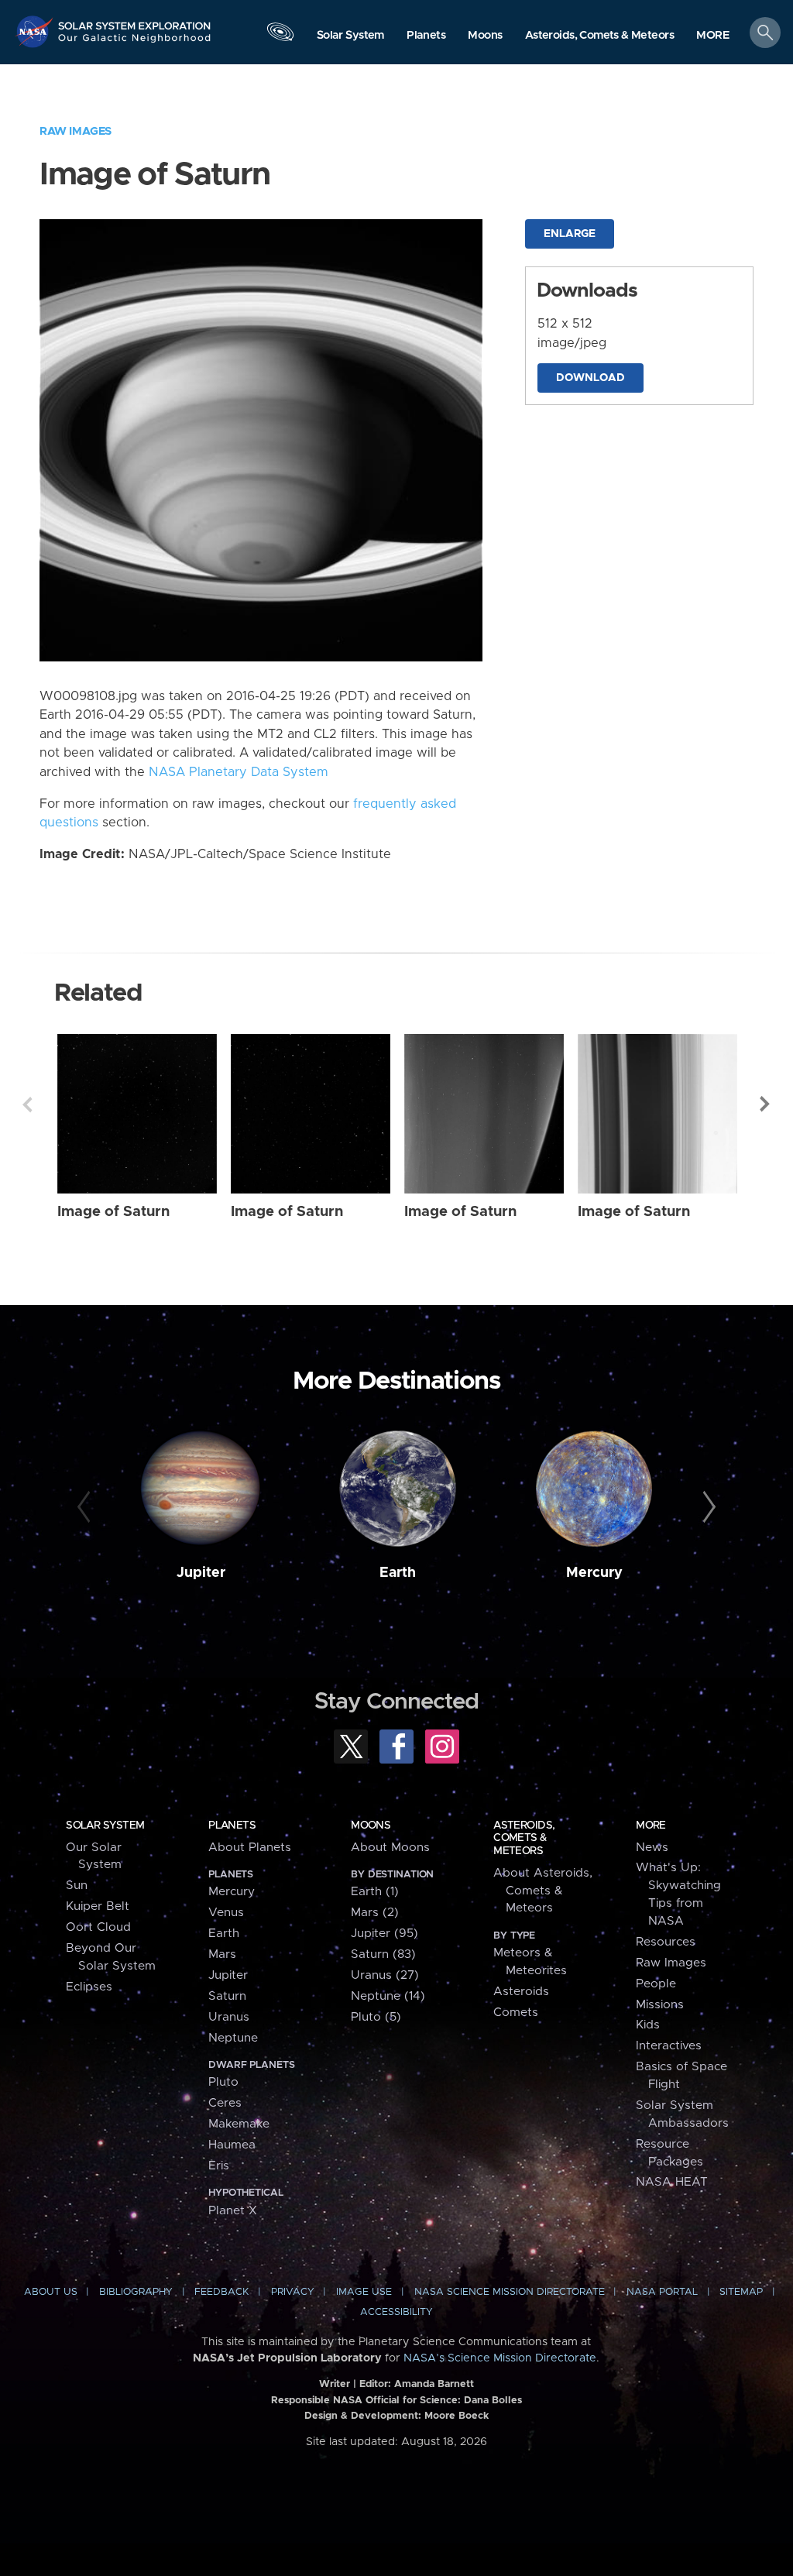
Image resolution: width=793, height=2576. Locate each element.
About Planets (250, 1848)
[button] (713, 36)
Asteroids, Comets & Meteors (524, 1838)
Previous (27, 1104)
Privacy (293, 2292)
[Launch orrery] (280, 36)
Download (590, 378)
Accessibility (396, 2312)
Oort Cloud (98, 1927)
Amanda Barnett (434, 2384)
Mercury (594, 1573)
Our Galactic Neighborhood (135, 43)
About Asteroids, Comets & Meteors (543, 1891)
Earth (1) (375, 1892)
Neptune (233, 2038)
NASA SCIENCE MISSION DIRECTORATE (510, 2292)
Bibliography (136, 2292)
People (656, 1984)
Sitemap (741, 2292)
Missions (660, 2005)
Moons (371, 1826)
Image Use (364, 2292)
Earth (398, 1573)
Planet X (233, 2211)
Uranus (229, 2017)
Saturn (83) (383, 1954)
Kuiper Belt (98, 1906)
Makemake (239, 2124)
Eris (219, 2166)
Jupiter (201, 1573)
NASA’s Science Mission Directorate (500, 2358)
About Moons (390, 1848)
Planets (232, 1826)
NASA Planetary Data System (239, 772)
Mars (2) (375, 1913)
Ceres (225, 2103)
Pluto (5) (376, 2017)
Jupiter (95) (384, 1934)
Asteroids (521, 1992)
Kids (648, 2025)
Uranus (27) (385, 1975)
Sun (77, 1886)
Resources (666, 1942)
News (652, 1848)
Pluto (223, 2082)
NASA (36, 31)
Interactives (669, 2046)
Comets (516, 2013)
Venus (226, 1913)
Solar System (105, 1826)
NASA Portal (662, 2292)
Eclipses (89, 1987)
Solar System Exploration (135, 21)
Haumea (232, 2145)
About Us (51, 2292)
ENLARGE (570, 234)
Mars (222, 1954)
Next (766, 1104)
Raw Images (76, 131)
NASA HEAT (672, 2182)
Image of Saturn (113, 1212)
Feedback (221, 2292)
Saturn (227, 1996)
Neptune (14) (388, 1996)
